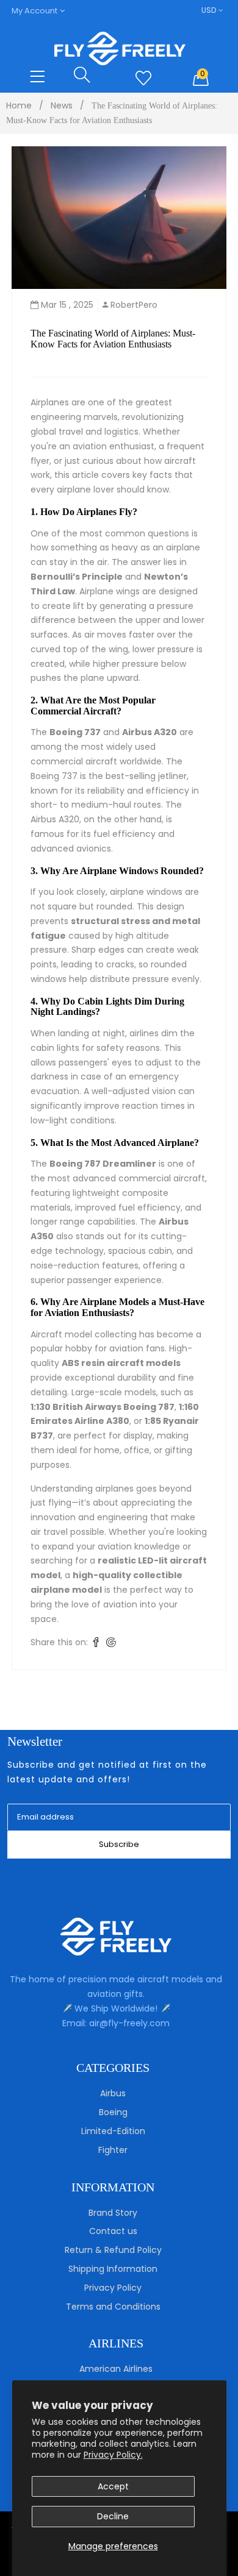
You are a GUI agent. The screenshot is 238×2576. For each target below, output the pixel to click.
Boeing (113, 2112)
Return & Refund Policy (113, 2250)
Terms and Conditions (113, 2307)
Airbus (113, 2093)
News (62, 105)
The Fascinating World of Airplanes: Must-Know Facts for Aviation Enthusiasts (113, 339)
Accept (113, 2486)
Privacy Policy (113, 2288)
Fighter (113, 2150)
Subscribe (119, 1844)
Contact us (113, 2231)
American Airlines (116, 2369)
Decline (113, 2516)
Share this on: (59, 1642)
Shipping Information (113, 2269)
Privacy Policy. (113, 2455)
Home (19, 105)
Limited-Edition (113, 2131)
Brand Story (113, 2213)
